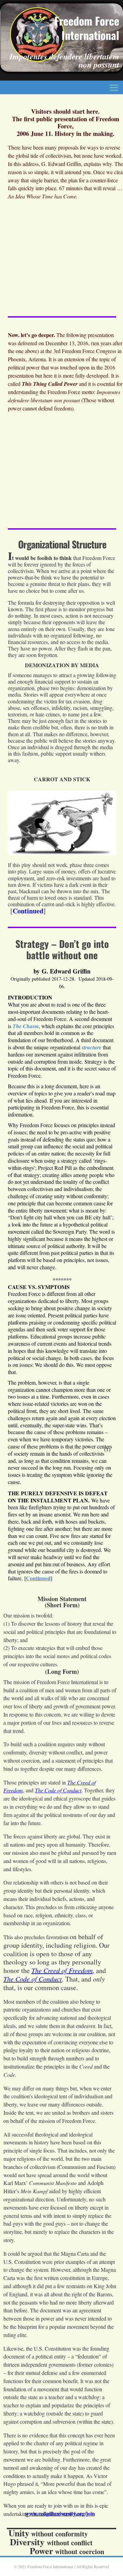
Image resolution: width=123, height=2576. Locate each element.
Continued (28, 911)
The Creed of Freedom (62, 1970)
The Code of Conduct (58, 1790)
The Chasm (26, 1026)
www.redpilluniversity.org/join (60, 2513)
